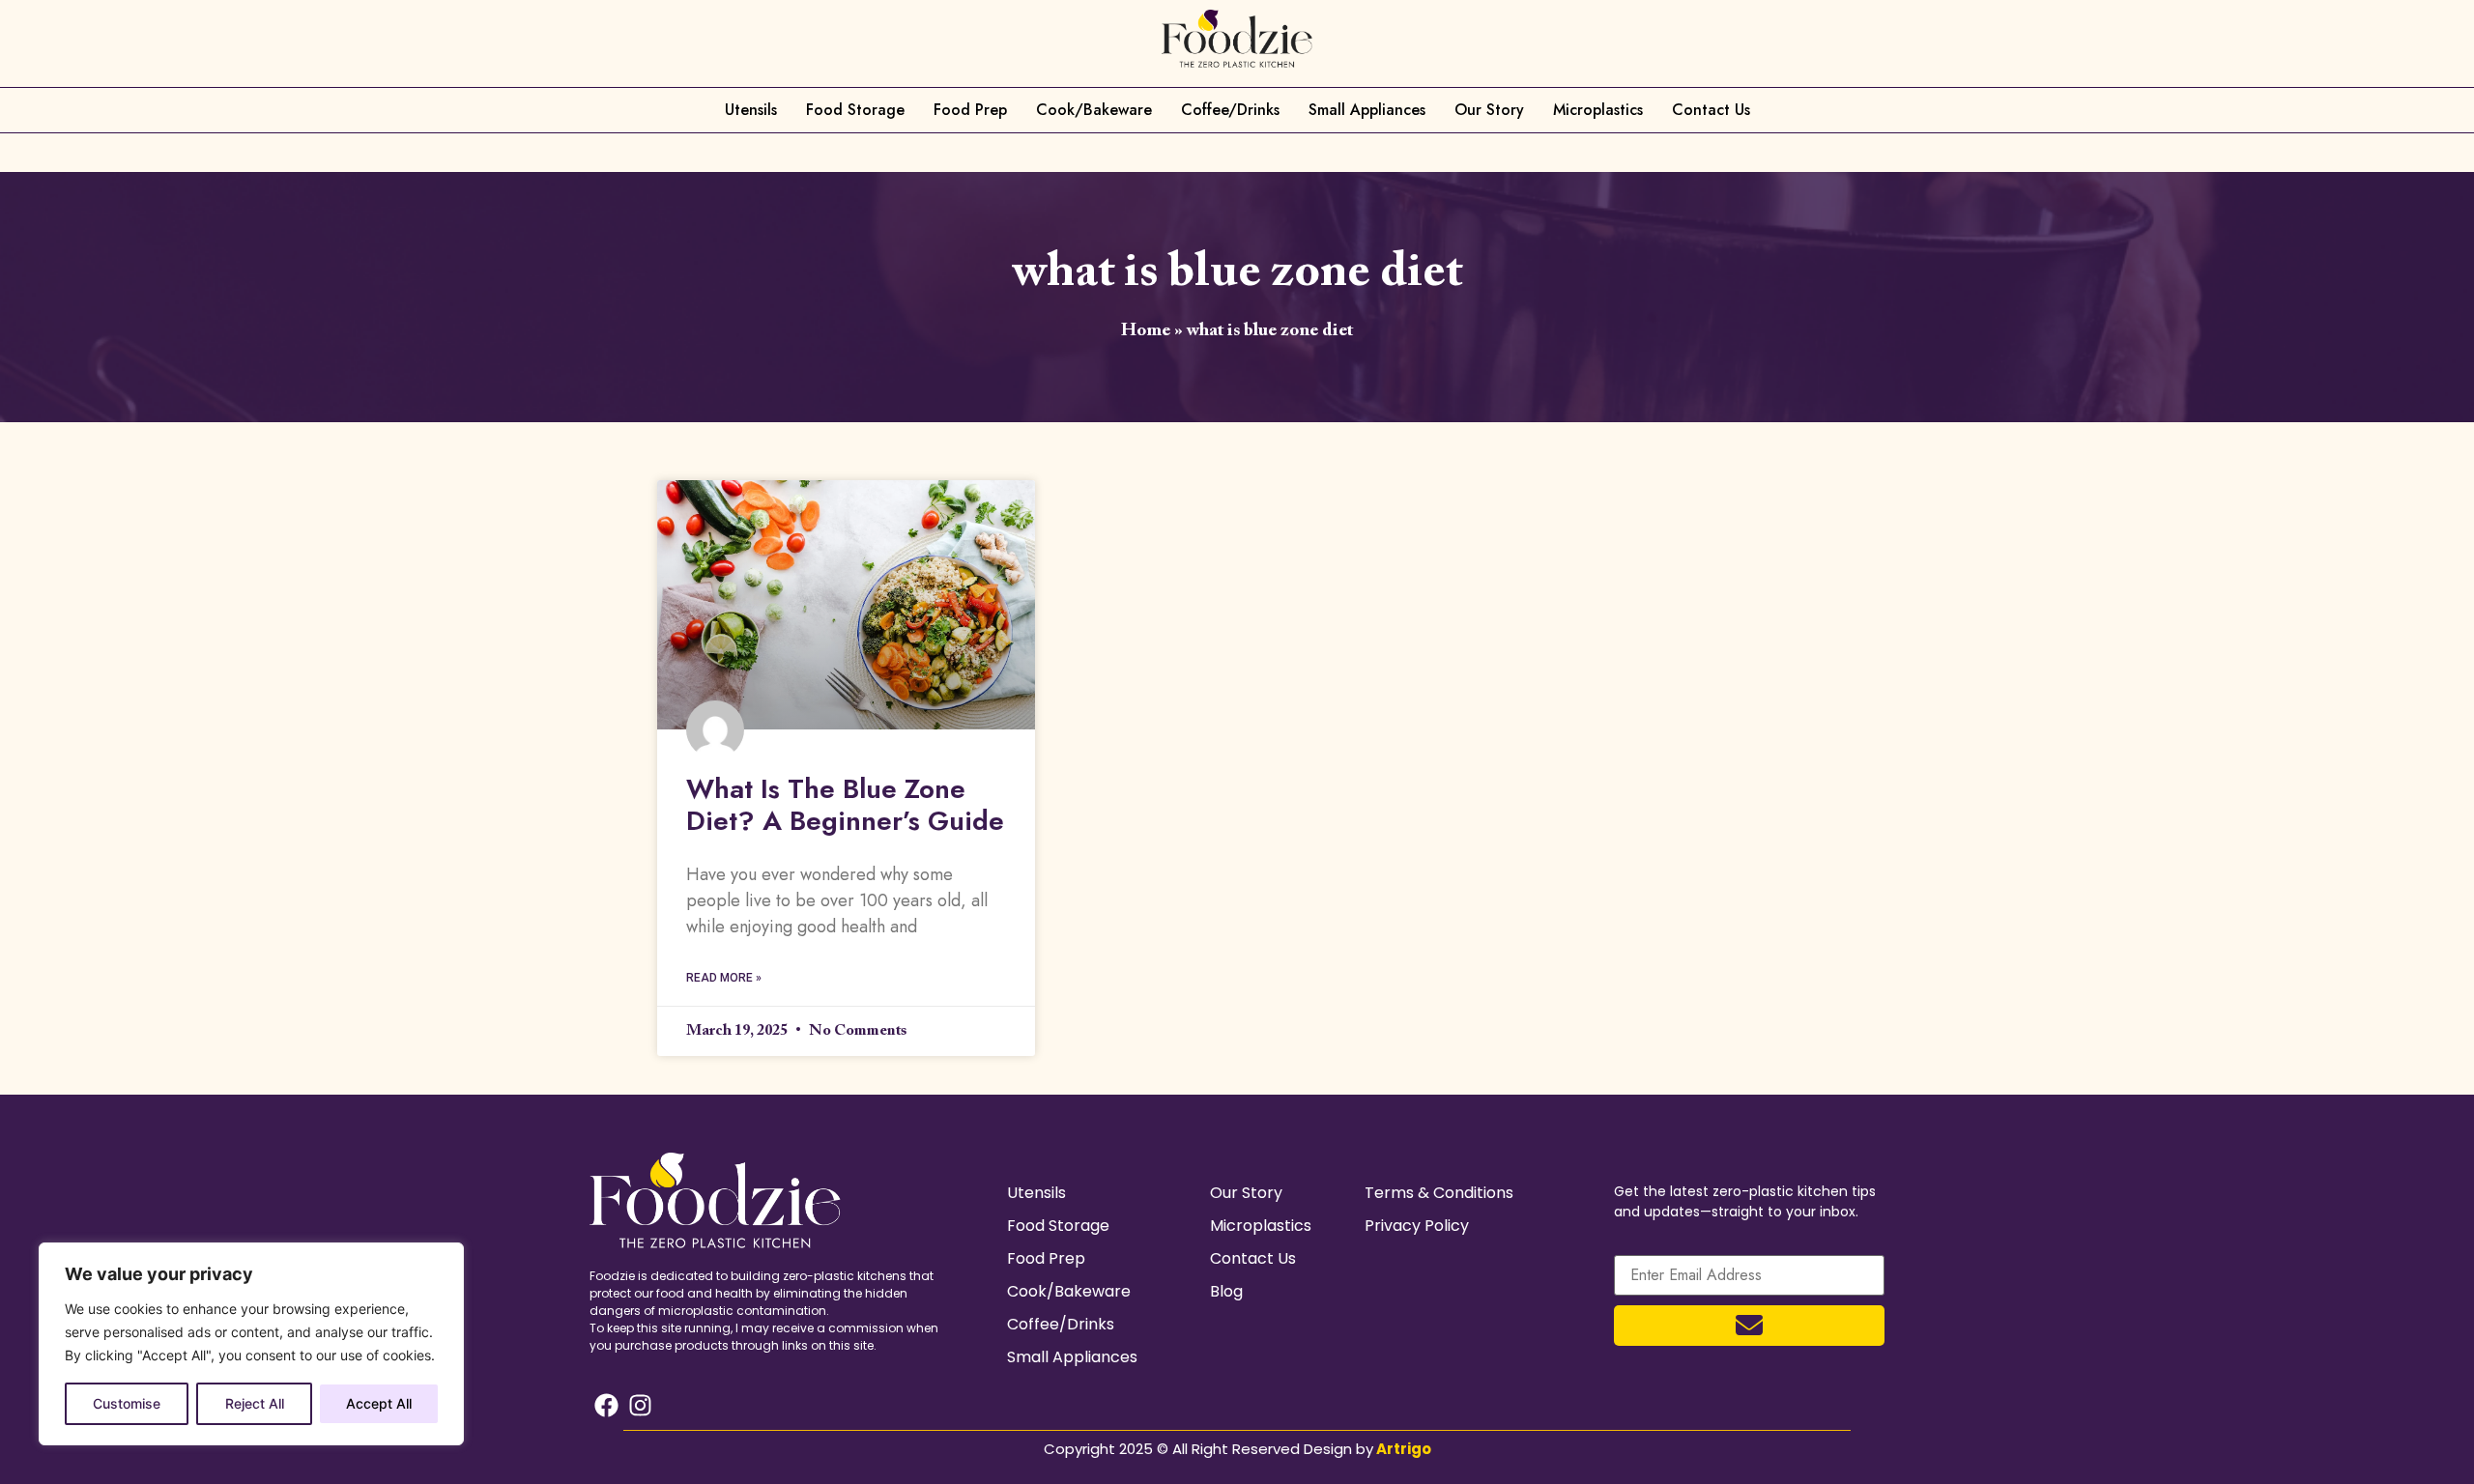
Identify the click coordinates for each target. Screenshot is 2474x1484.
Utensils (751, 110)
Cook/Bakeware (1094, 110)
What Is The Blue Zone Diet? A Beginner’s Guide (845, 805)
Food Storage (855, 110)
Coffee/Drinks (1230, 110)
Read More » (724, 978)
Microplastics (1598, 110)
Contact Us (1711, 110)
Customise (127, 1403)
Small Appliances (1367, 110)
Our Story (1489, 110)
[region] (251, 1344)
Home (1146, 331)
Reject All (255, 1403)
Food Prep (970, 110)
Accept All (379, 1403)
